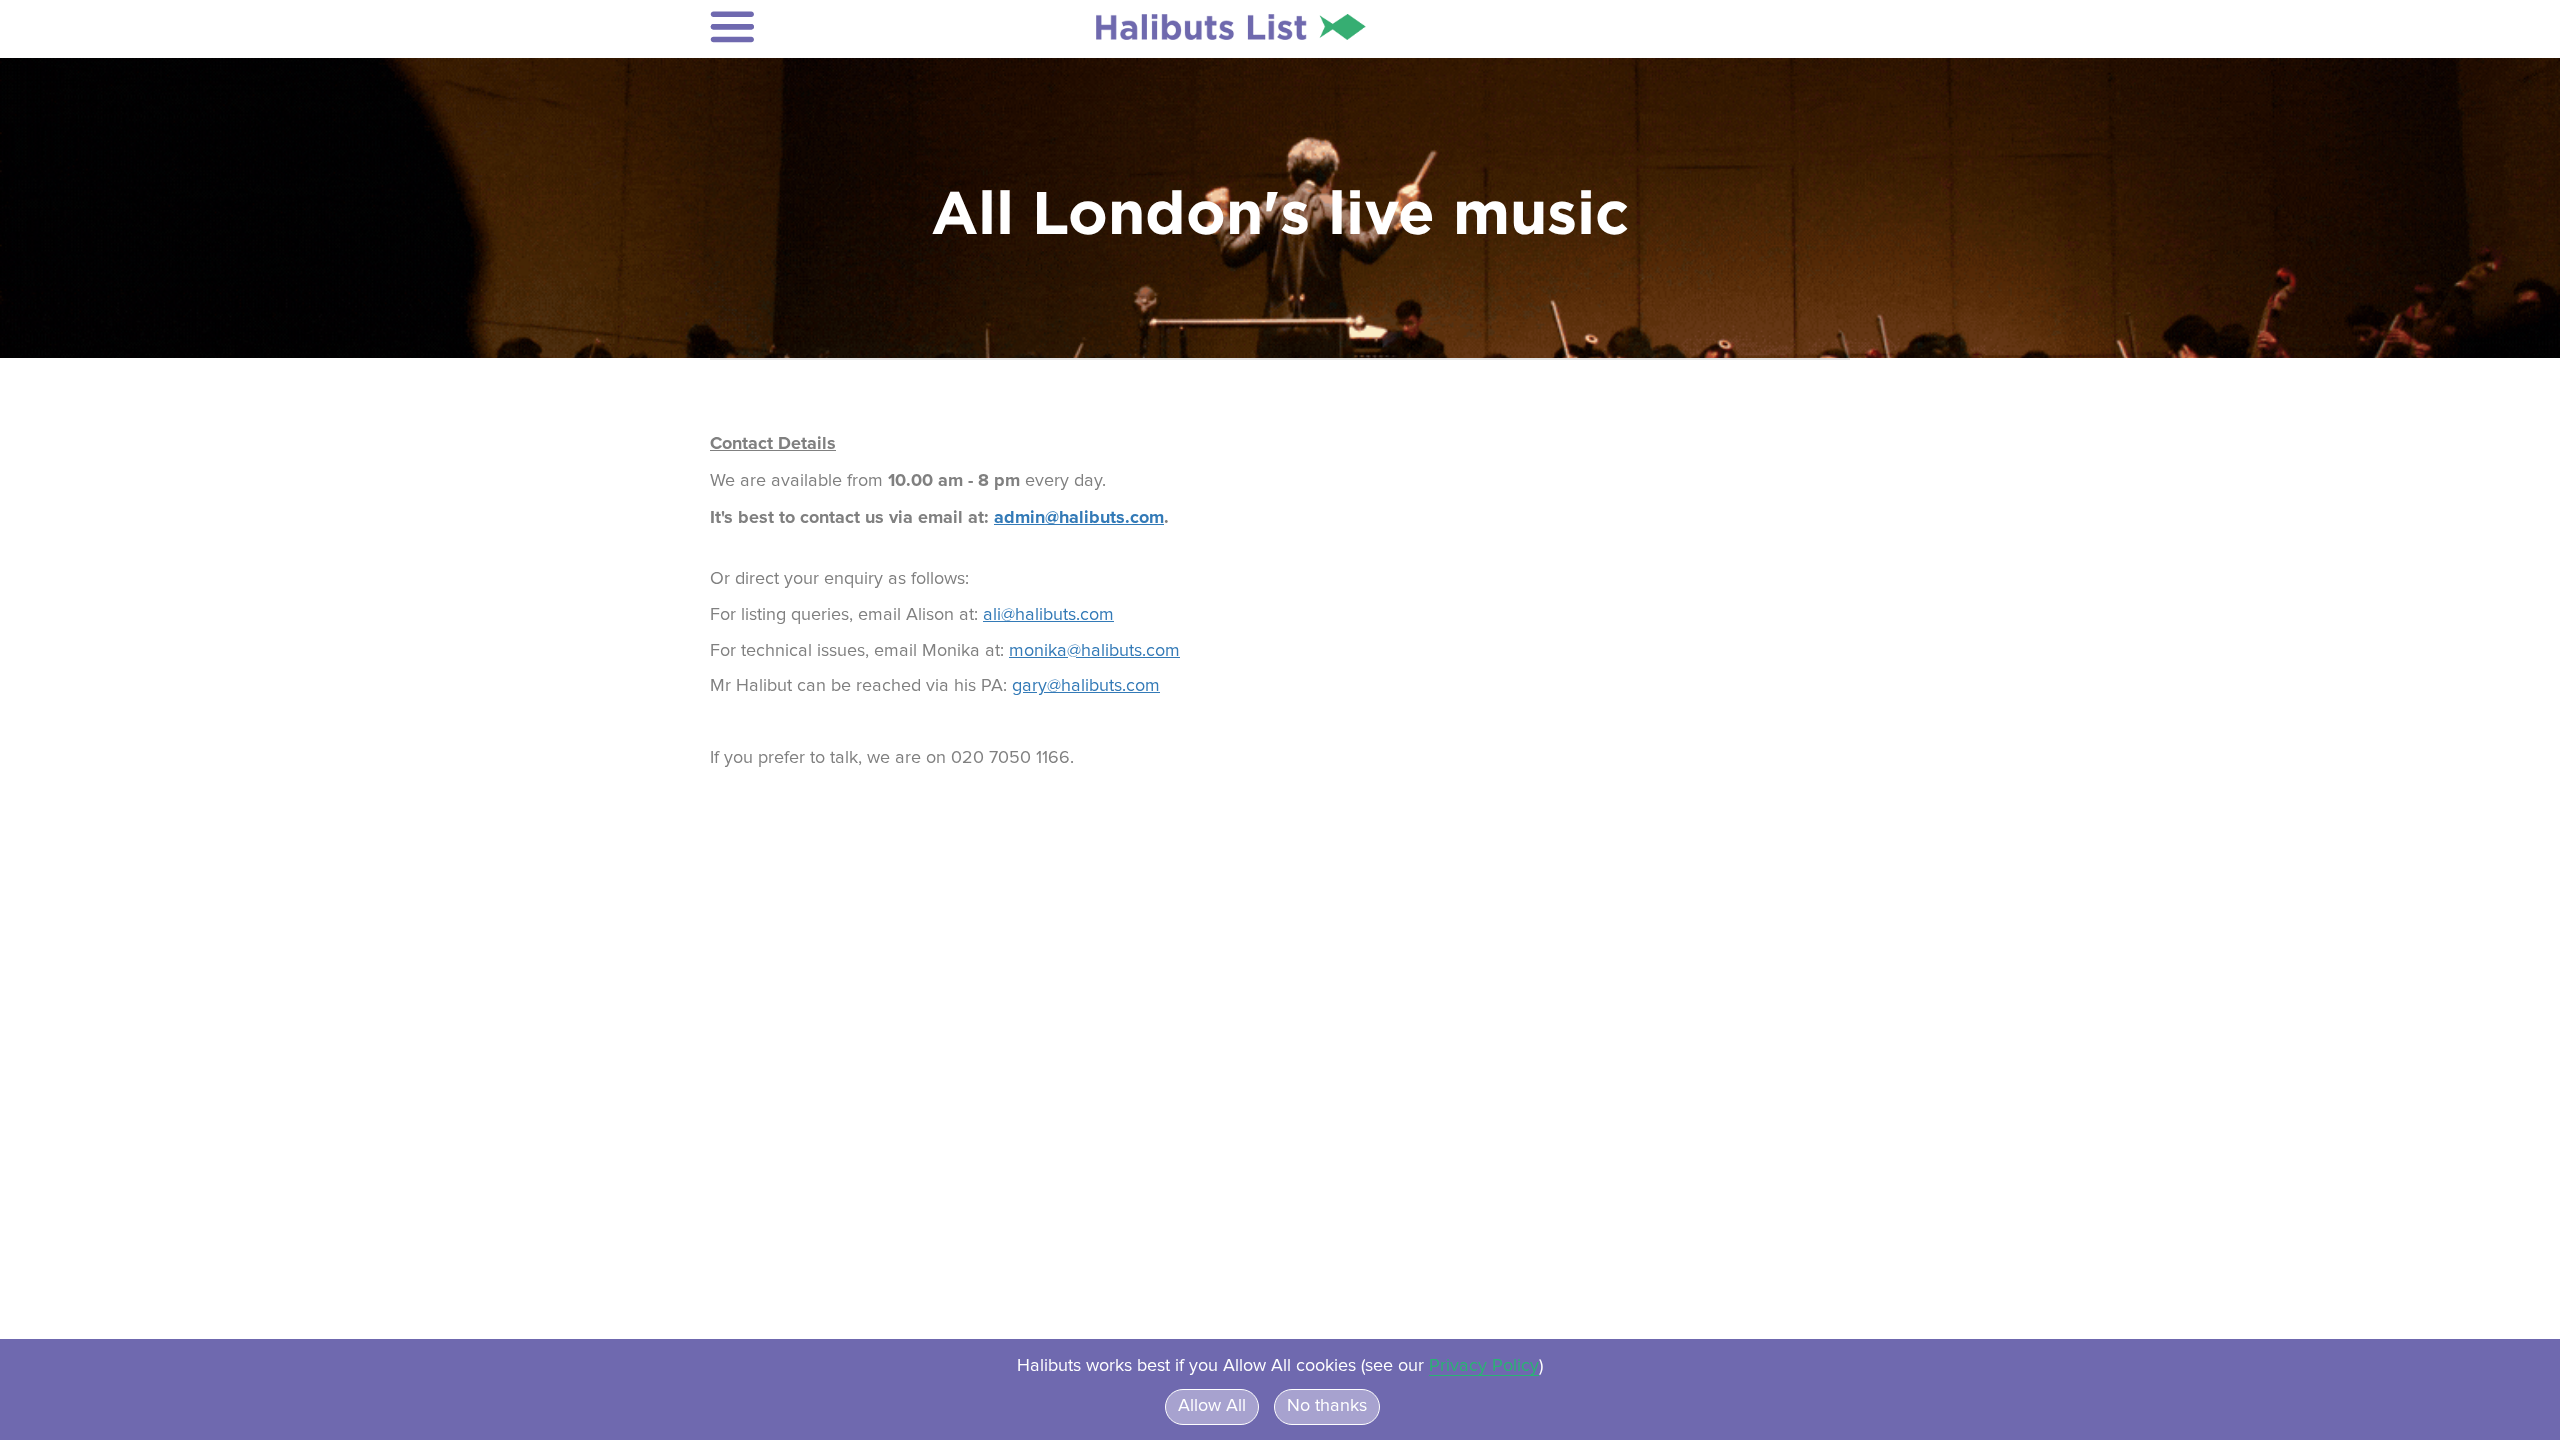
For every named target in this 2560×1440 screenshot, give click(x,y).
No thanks (1327, 1406)
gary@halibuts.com (1086, 686)
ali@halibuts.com (1048, 615)
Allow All (1212, 1406)
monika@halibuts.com (1094, 651)
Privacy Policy (1484, 1366)
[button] (841, 27)
